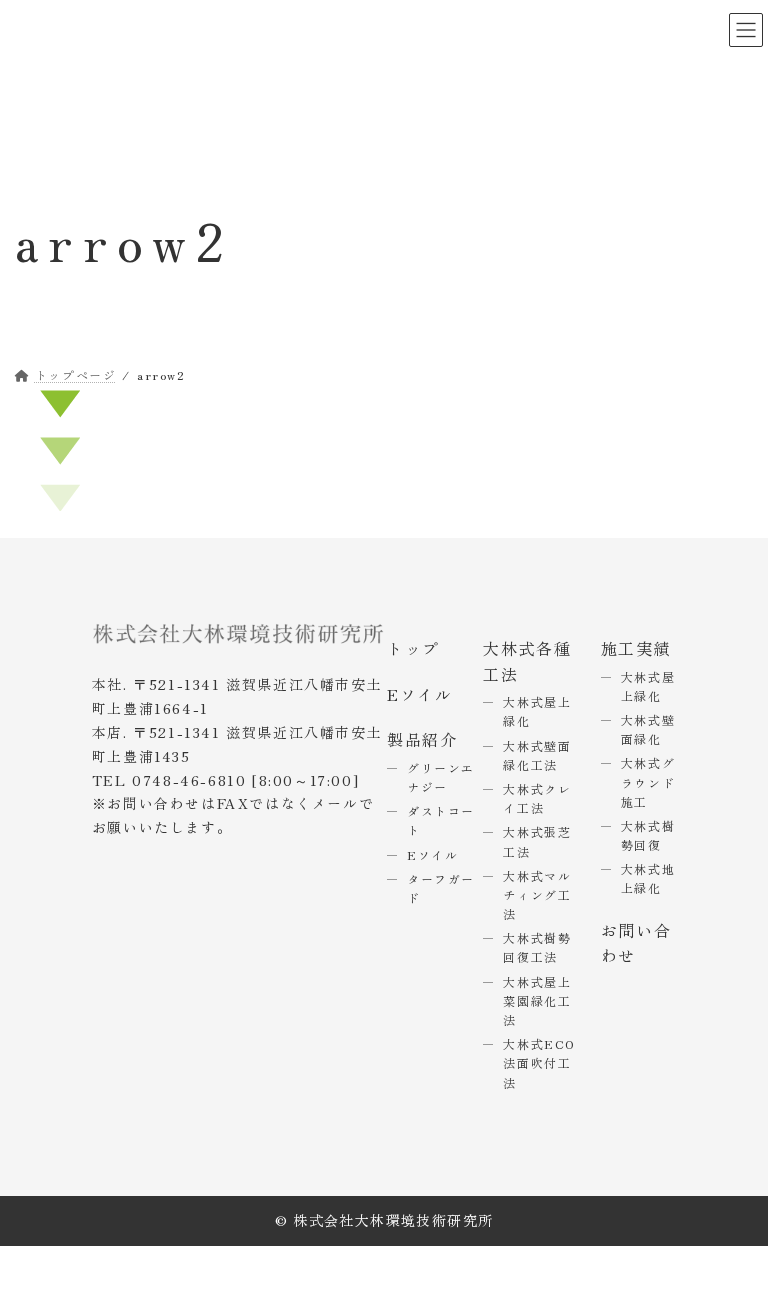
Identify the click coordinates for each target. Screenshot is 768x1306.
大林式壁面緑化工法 (537, 755)
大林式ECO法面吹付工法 (539, 1062)
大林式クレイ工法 (537, 798)
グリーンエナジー (441, 777)
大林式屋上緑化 (648, 686)
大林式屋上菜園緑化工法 (537, 1000)
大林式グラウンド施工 (648, 782)
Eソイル (419, 694)
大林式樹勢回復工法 (537, 947)
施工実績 (636, 648)
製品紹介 (422, 739)
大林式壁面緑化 (648, 729)
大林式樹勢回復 (648, 835)
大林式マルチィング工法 (537, 894)
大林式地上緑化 (648, 878)
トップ (413, 648)
